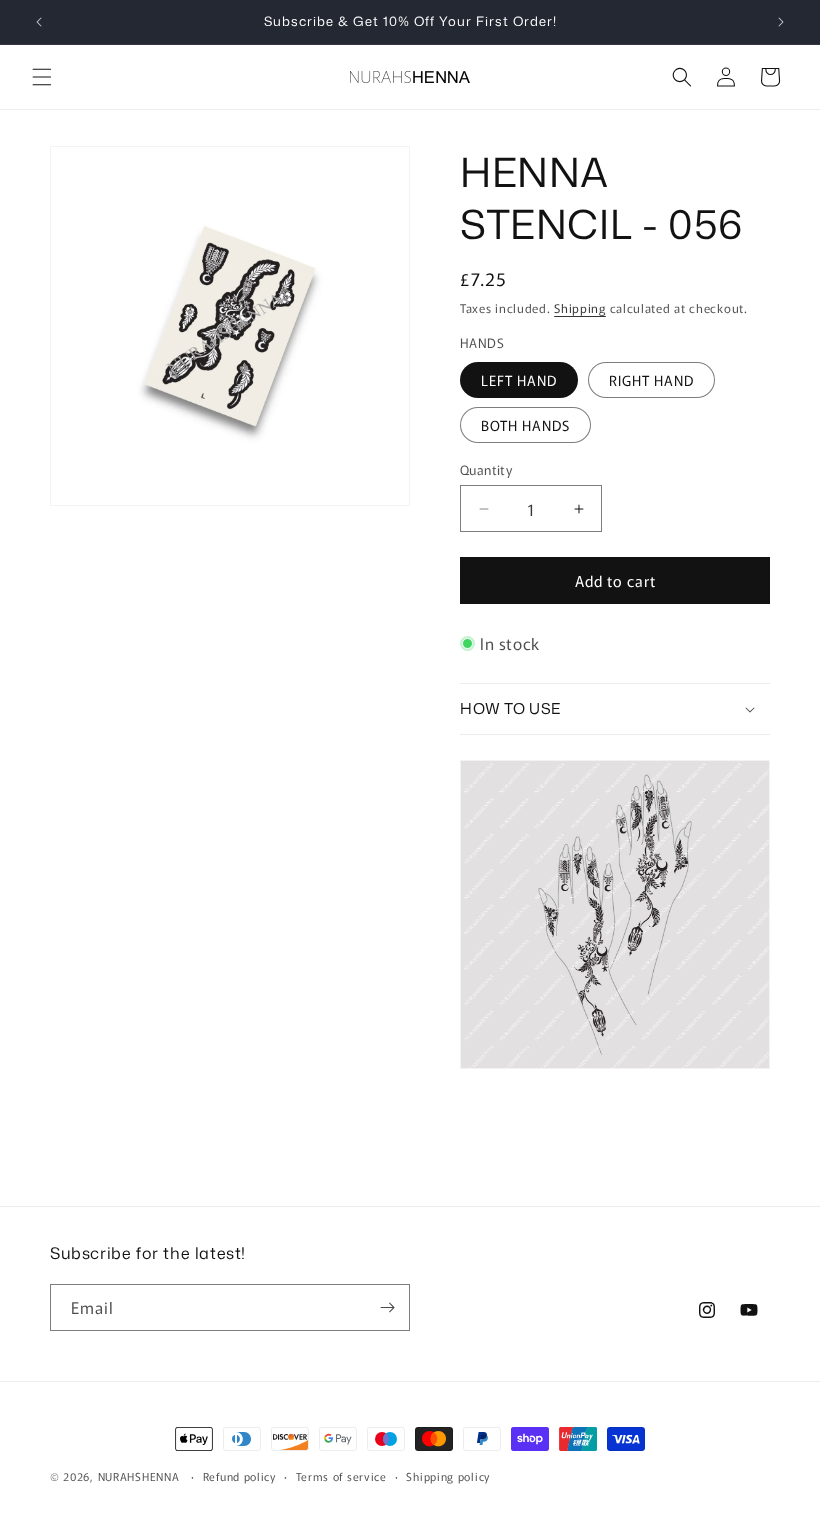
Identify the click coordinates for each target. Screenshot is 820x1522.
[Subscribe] (387, 1307)
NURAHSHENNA (139, 1476)
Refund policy (239, 1476)
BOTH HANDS (525, 425)
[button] (42, 77)
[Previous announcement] (39, 22)
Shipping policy (448, 1476)
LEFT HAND (519, 380)
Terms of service (341, 1476)
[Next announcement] (781, 22)
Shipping (580, 307)
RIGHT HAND (651, 380)
